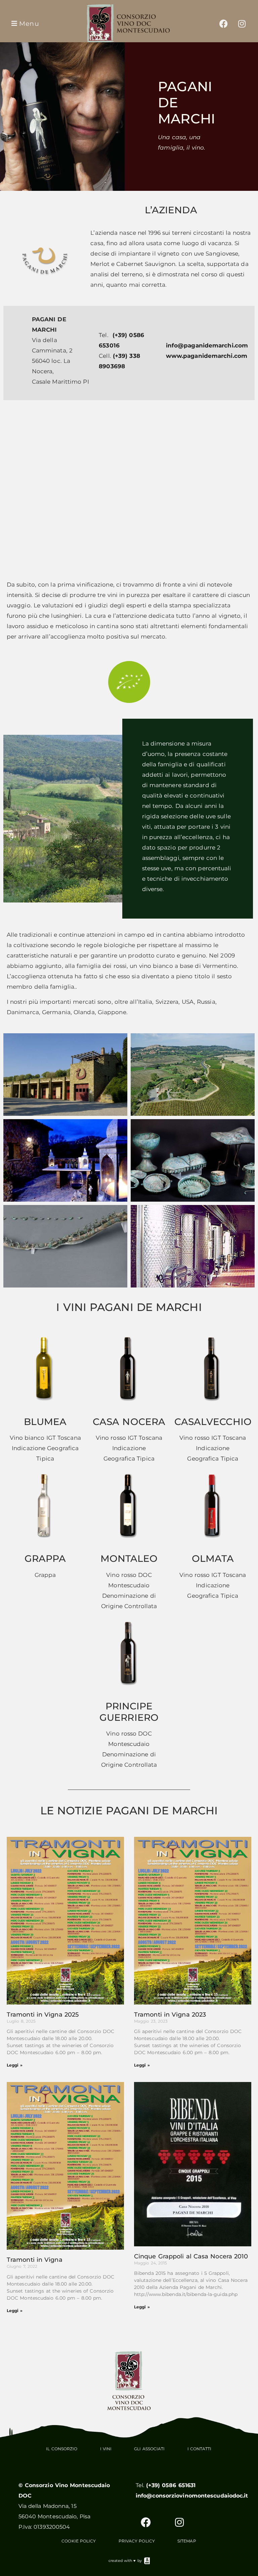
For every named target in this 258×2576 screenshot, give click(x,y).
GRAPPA (45, 1558)
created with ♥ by (125, 2561)
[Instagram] (242, 23)
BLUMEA (45, 1422)
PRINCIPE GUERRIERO (129, 1712)
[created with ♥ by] (147, 2561)
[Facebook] (223, 23)
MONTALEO (129, 1558)
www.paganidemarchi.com (207, 356)
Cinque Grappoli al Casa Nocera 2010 (191, 2256)
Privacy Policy (137, 2541)
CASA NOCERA (129, 1422)
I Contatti (200, 2449)
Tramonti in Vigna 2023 (170, 2015)
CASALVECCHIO (213, 1422)
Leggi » (15, 2065)
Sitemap (187, 2541)
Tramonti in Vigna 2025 (43, 2015)
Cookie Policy (79, 2541)
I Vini (106, 2449)
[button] (25, 24)
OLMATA (213, 1558)
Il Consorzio (62, 2449)
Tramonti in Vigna (35, 2260)
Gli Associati (149, 2449)
